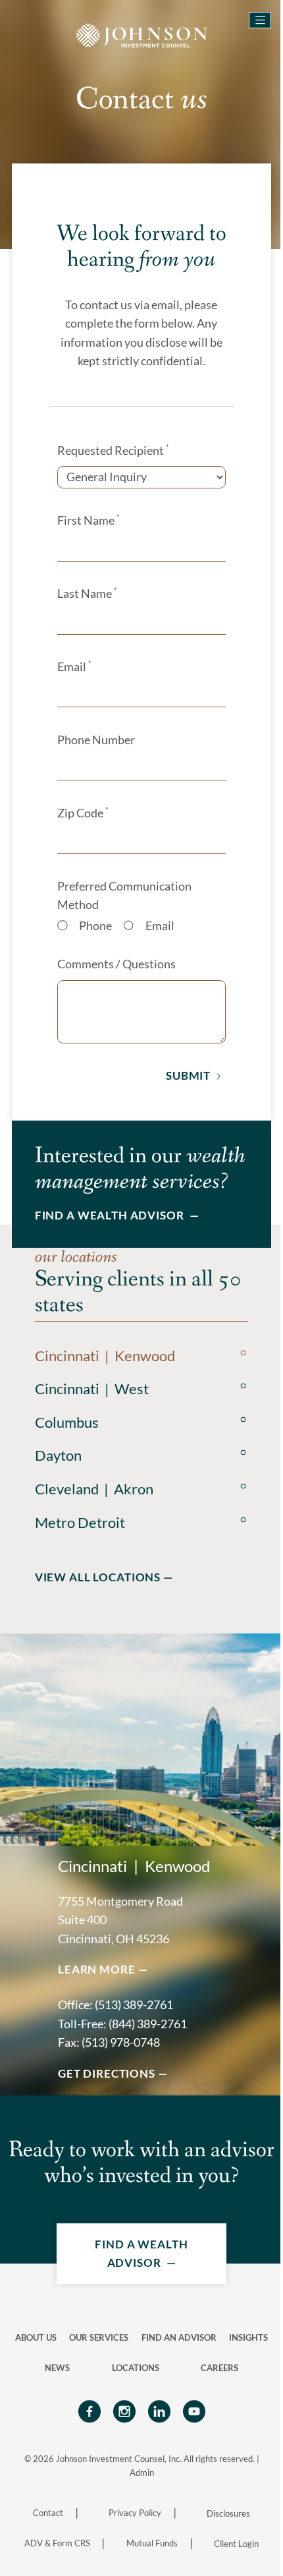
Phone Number (96, 740)
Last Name (87, 593)
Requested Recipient (113, 450)
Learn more (96, 1969)
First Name (88, 520)
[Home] (141, 34)
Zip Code (83, 813)
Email (74, 666)
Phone (95, 926)
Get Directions (107, 2073)
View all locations (98, 1577)
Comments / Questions (116, 964)
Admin (142, 2473)
